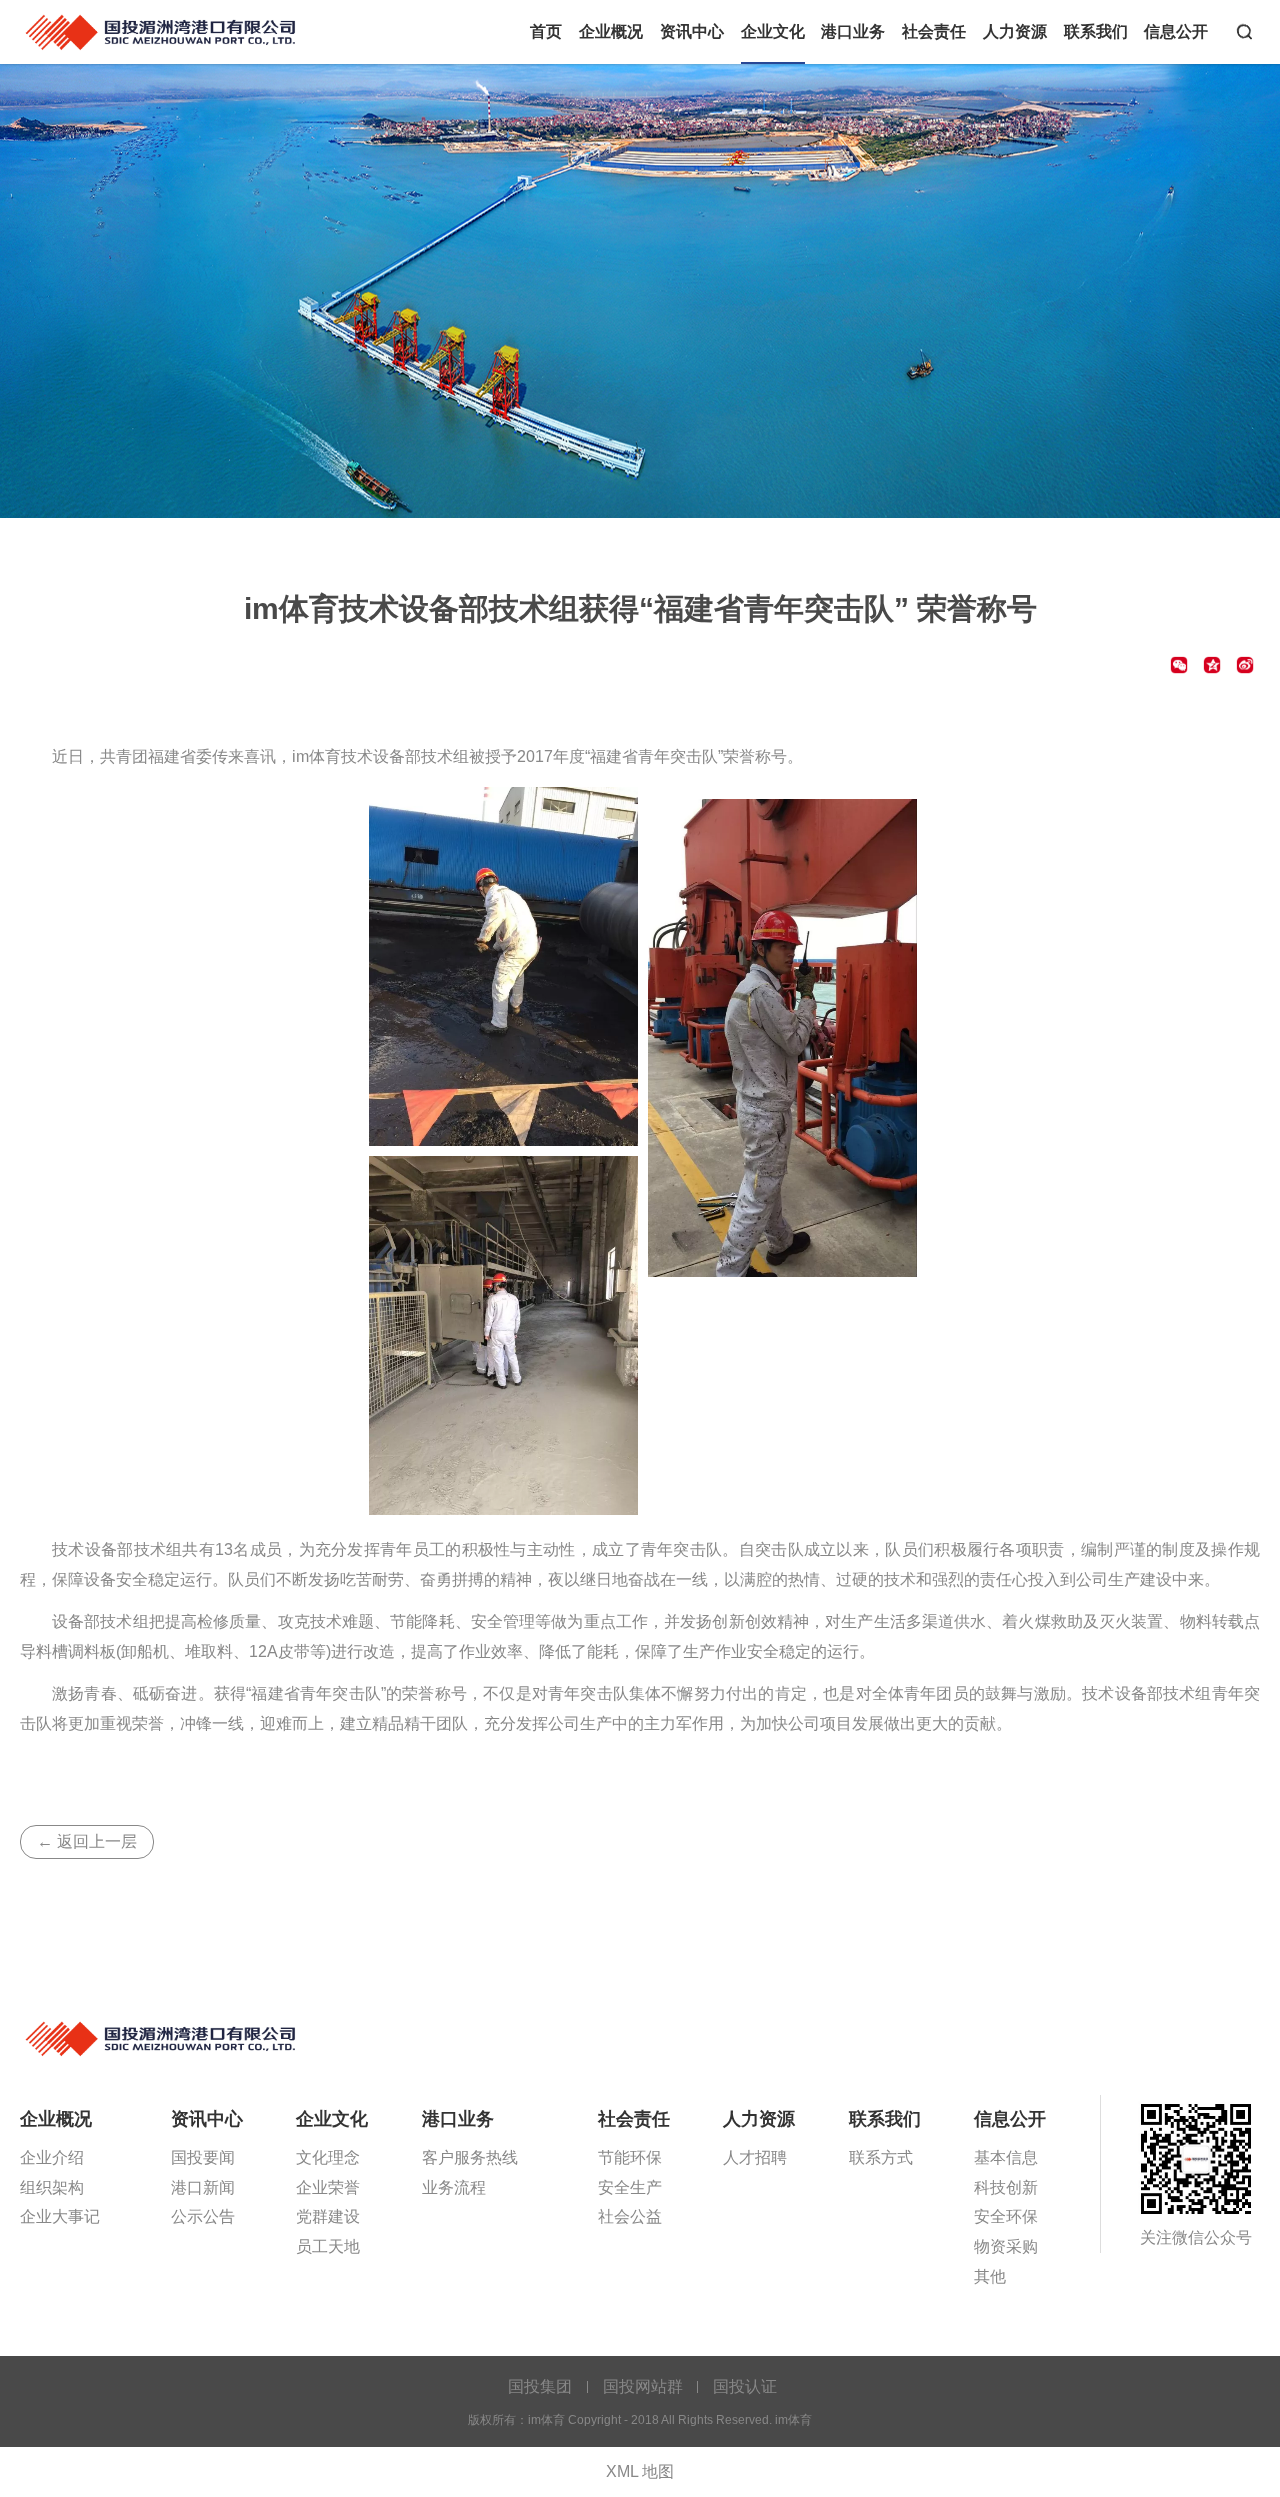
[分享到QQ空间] (1212, 665)
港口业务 (853, 31)
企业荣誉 (328, 2187)
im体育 (162, 32)
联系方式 (881, 2157)
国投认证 (745, 2386)
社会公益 (630, 2216)
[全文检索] (1244, 32)
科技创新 (1006, 2187)
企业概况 (611, 31)
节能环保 (630, 2157)
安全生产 (630, 2187)
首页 (546, 31)
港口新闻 (203, 2187)
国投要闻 (203, 2157)
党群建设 (328, 2216)
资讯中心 (692, 31)
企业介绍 (52, 2157)
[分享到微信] (1179, 665)
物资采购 (1006, 2246)
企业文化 (773, 31)
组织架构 (52, 2187)
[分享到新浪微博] (1245, 665)
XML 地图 (640, 2471)
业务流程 (454, 2187)
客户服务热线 (470, 2157)
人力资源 (1015, 31)
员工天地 (328, 2246)
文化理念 (328, 2157)
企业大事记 (60, 2216)
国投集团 (540, 2386)
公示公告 (203, 2216)
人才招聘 (755, 2157)
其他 (990, 2276)
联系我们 (1096, 31)
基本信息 (1006, 2157)
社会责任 (934, 31)
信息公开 (1176, 31)
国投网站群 (643, 2386)
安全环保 (1006, 2216)
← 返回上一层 (87, 1841)
